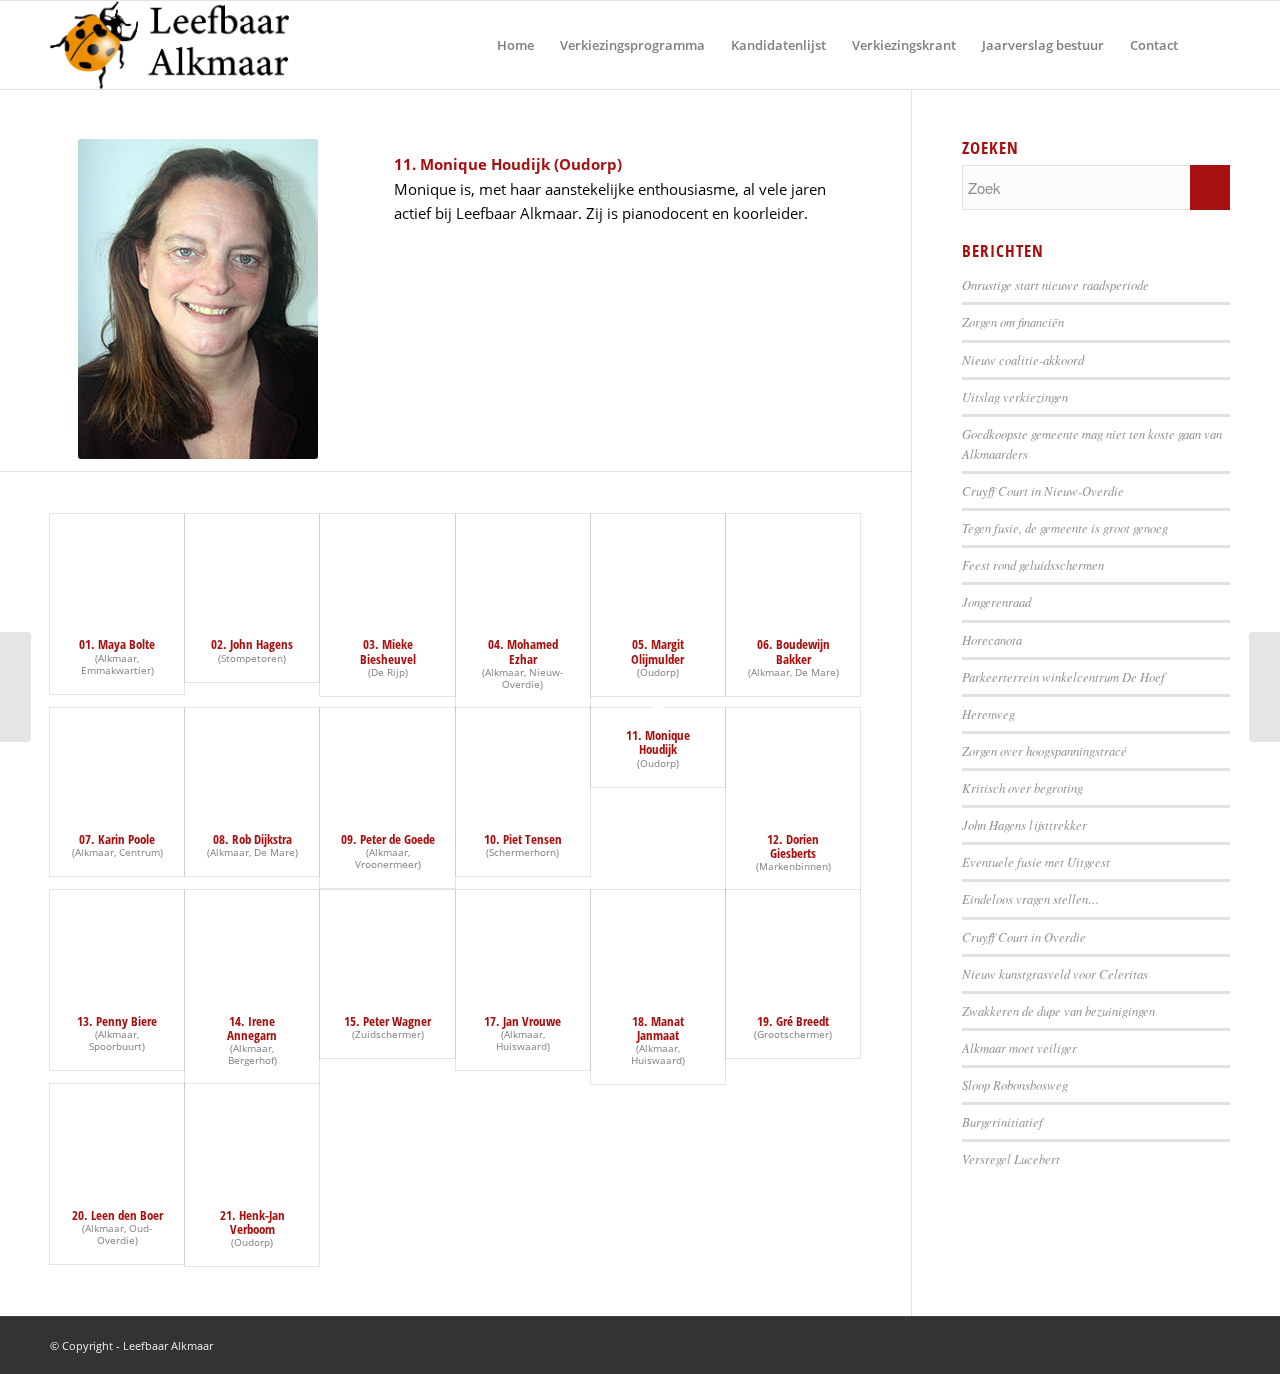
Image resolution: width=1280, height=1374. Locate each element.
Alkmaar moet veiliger (1019, 1047)
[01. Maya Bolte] (117, 565)
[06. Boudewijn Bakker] (793, 565)
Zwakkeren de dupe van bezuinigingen (1058, 1010)
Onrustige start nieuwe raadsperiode (1055, 284)
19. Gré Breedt (793, 1021)
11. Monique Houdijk (658, 742)
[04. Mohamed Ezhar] (523, 565)
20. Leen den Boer (117, 1215)
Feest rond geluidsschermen (1033, 564)
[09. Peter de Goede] (387, 759)
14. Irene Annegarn (252, 1028)
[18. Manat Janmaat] (658, 941)
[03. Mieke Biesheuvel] (387, 565)
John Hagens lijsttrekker (1024, 824)
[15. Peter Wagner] (387, 941)
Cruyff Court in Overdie (1024, 936)
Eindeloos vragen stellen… (1030, 898)
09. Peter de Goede (388, 839)
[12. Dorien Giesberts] (793, 759)
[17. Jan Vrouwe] (523, 941)
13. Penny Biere (117, 1021)
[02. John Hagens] (252, 565)
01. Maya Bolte (117, 644)
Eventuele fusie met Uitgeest (1036, 861)
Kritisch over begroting (1022, 787)
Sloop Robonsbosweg (1015, 1084)
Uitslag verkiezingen (1015, 396)
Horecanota (992, 639)
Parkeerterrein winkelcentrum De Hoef (1063, 676)
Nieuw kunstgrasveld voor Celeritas (1055, 973)
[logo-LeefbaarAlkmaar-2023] (169, 45)
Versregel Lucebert (1011, 1158)
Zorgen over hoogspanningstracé (1044, 750)
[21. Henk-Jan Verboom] (252, 1135)
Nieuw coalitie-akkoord (1023, 359)
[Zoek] (1210, 45)
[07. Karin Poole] (117, 759)
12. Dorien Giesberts (793, 846)
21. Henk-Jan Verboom (252, 1222)
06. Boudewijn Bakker (793, 651)
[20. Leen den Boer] (117, 1135)
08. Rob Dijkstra (252, 839)
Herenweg (988, 713)
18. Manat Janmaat (658, 1028)
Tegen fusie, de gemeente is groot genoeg (1065, 527)
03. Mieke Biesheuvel (388, 651)
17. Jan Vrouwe (522, 1021)
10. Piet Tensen (523, 839)
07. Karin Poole (117, 839)
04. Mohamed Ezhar (523, 651)
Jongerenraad (996, 601)
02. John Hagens (252, 644)
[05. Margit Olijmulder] (658, 565)
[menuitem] (515, 45)
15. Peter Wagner (387, 1021)
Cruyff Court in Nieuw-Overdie (1043, 490)
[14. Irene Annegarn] (252, 941)
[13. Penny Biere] (117, 941)
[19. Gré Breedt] (793, 941)
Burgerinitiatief (1002, 1121)
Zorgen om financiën (1013, 321)
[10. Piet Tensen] (523, 759)
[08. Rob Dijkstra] (252, 759)
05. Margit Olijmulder (657, 651)
